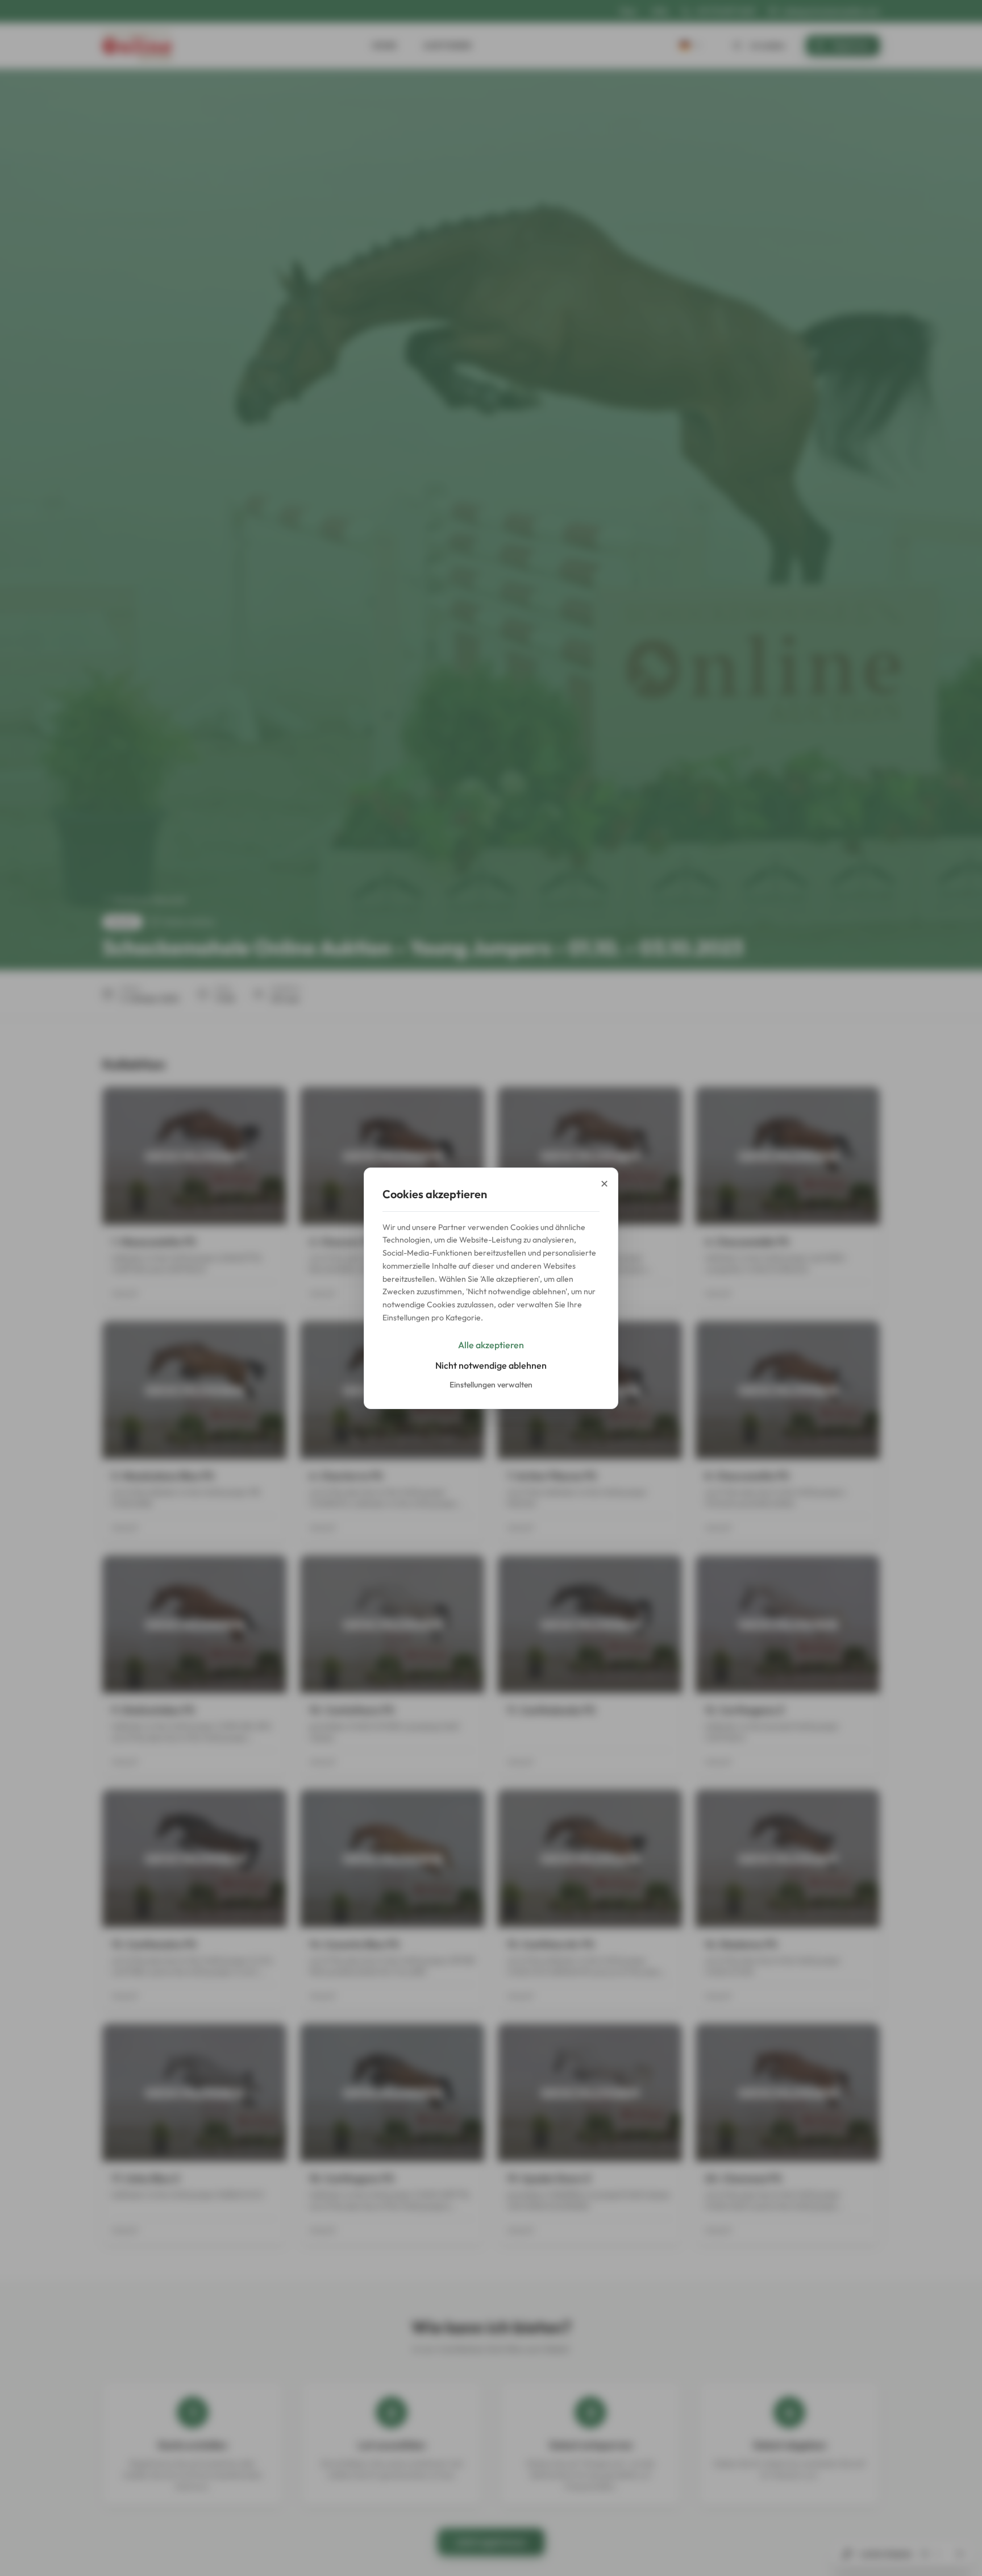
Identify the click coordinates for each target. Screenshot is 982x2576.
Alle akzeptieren (491, 1345)
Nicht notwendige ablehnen (491, 1365)
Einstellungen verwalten (491, 1385)
